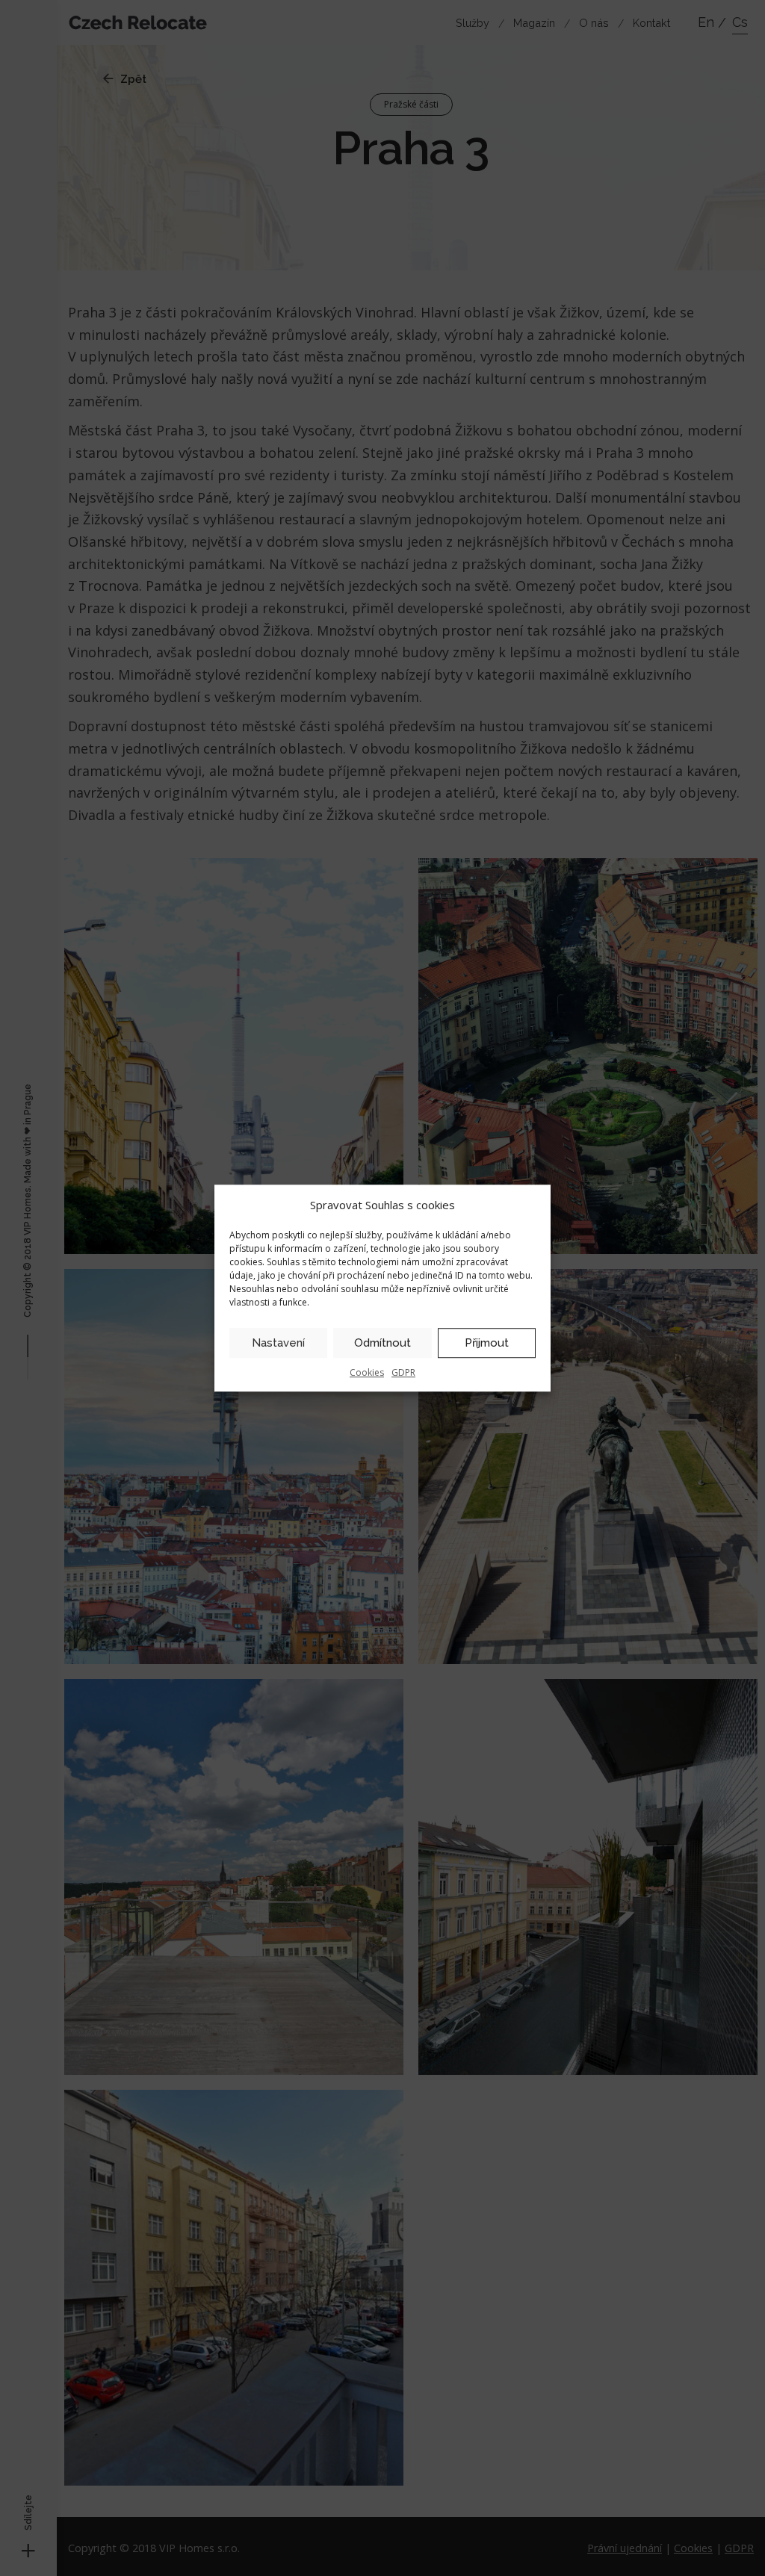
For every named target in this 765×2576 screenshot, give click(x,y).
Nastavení (278, 1343)
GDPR (403, 1372)
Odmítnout (382, 1343)
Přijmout (487, 1343)
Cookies (367, 1372)
